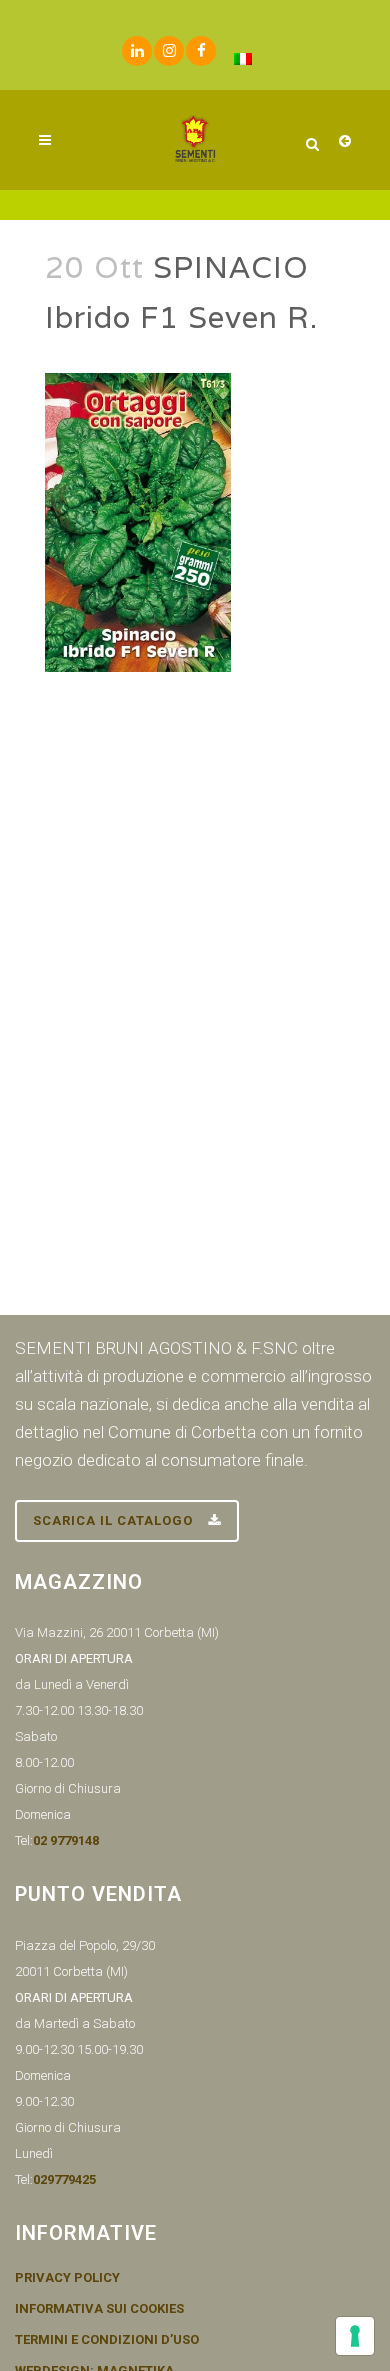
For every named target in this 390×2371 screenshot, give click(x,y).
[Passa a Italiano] (243, 58)
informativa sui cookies (99, 2309)
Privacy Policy (67, 2278)
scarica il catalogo (113, 1520)
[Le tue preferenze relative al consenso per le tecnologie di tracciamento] (355, 2336)
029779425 (64, 2179)
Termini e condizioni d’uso (107, 2340)
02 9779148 (66, 1840)
